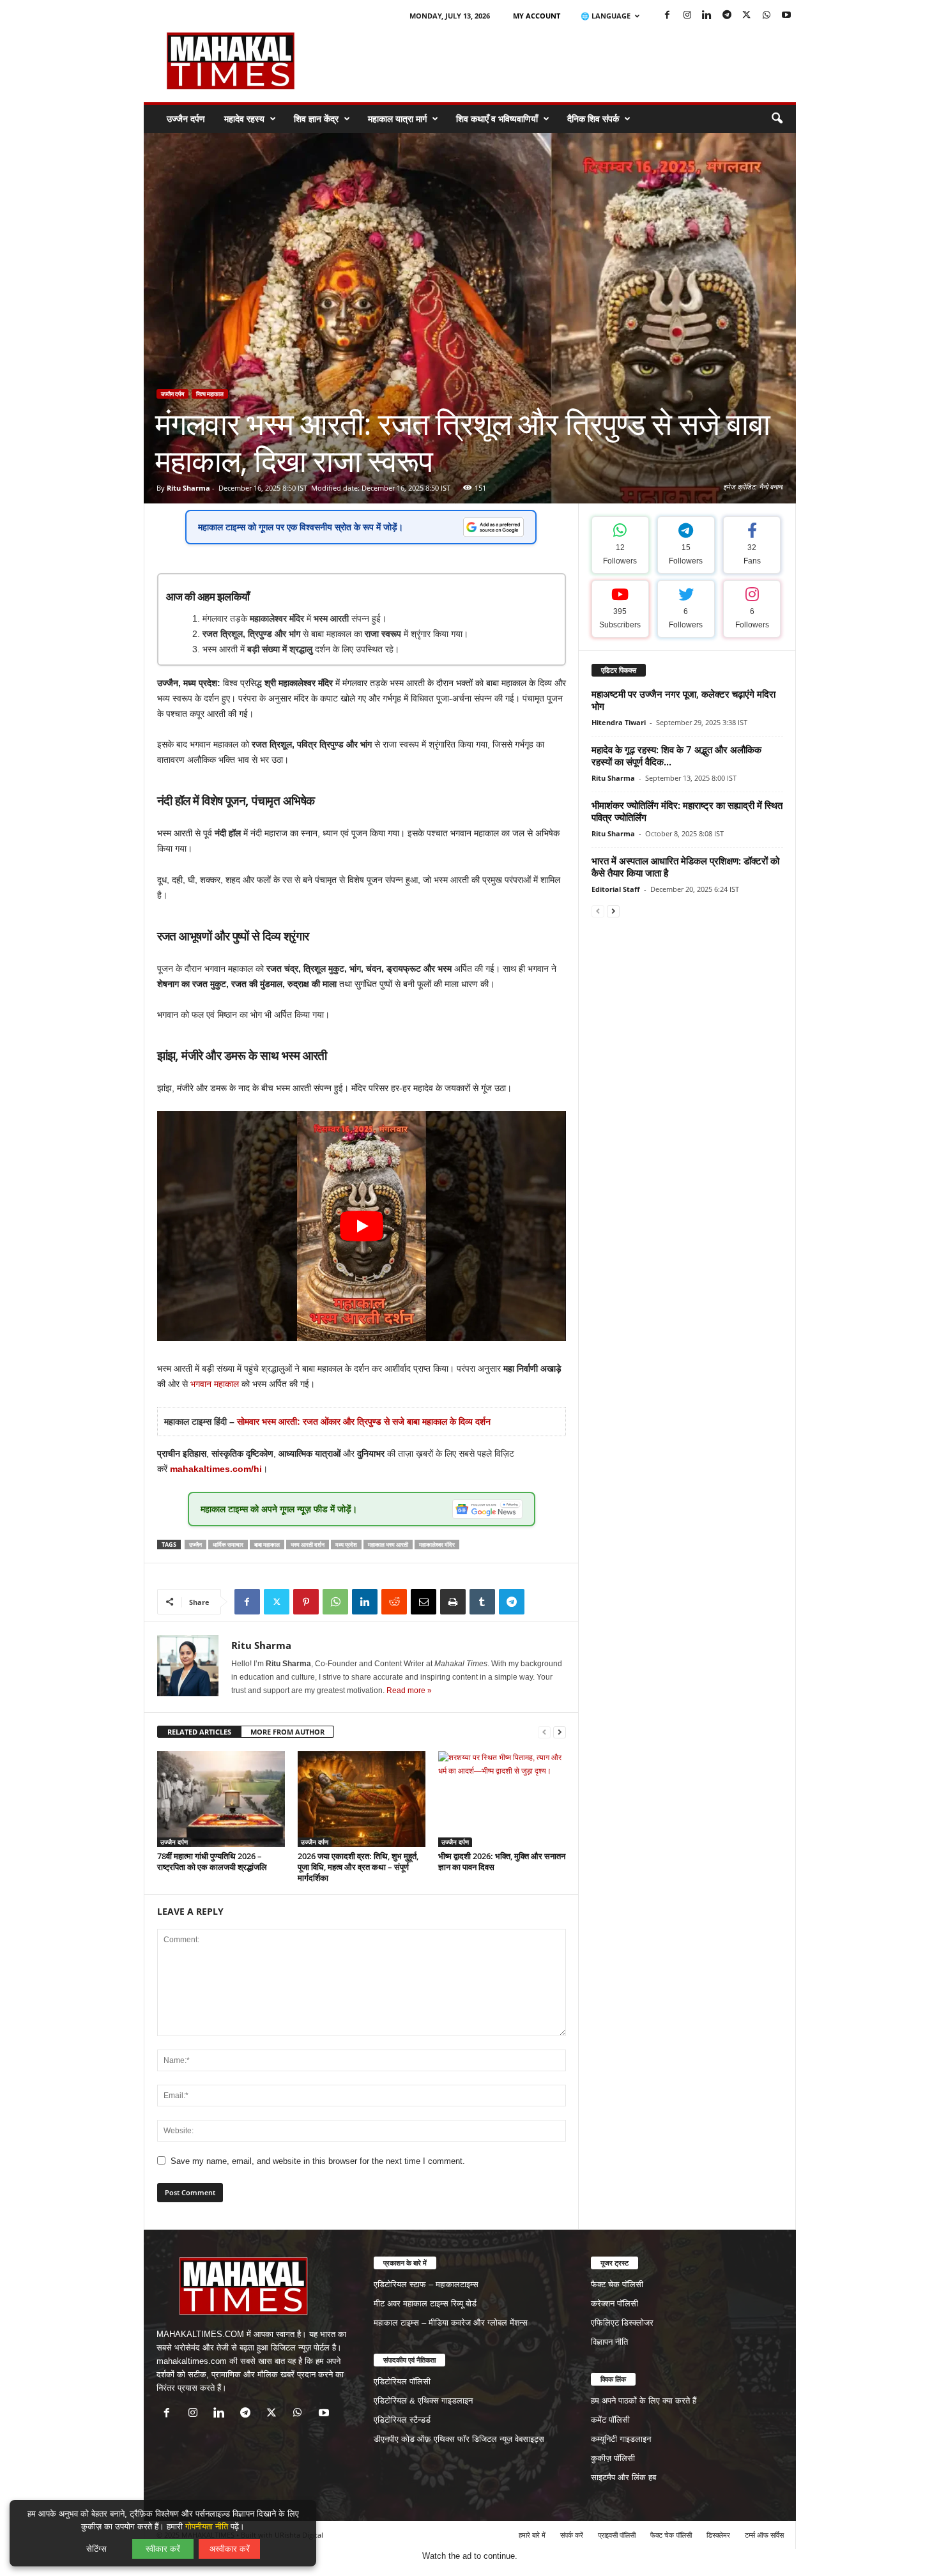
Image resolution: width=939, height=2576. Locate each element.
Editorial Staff (616, 889)
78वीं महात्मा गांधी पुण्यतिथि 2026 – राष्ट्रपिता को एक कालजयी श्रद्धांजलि (212, 1861)
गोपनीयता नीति (207, 2526)
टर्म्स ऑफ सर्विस (764, 2535)
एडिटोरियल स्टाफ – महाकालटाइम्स (426, 2284)
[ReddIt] (394, 1602)
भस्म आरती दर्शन (308, 1545)
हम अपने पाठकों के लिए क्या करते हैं (644, 2401)
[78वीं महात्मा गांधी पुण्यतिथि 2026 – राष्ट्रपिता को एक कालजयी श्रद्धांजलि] (221, 1799)
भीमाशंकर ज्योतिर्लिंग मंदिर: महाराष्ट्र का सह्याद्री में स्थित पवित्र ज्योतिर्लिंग (687, 811)
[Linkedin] (707, 16)
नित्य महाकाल (210, 394)
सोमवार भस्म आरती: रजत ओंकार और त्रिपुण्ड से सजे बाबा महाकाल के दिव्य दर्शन (364, 1422)
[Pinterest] (306, 1602)
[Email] (424, 1602)
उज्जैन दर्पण (186, 119)
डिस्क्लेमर (718, 2535)
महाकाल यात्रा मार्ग (397, 119)
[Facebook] (668, 16)
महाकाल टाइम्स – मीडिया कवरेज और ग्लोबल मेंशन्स (451, 2323)
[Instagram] (687, 16)
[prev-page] (544, 1732)
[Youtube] (786, 16)
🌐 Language (606, 16)
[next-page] (560, 1732)
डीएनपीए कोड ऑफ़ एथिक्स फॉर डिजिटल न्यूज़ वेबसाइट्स (459, 2439)
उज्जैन (195, 1545)
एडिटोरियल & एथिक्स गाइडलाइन (423, 2401)
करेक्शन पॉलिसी (615, 2304)
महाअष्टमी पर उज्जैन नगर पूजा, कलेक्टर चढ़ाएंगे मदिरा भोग (683, 700)
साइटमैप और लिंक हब (623, 2477)
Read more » (409, 1690)
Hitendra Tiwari (619, 722)
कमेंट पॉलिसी (610, 2420)
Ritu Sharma (188, 488)
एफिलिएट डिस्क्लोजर (622, 2323)
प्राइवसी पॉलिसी (617, 2535)
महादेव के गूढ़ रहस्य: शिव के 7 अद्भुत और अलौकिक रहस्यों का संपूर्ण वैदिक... (676, 755)
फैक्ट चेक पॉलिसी (617, 2284)
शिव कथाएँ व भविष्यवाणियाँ (497, 119)
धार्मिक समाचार (228, 1545)
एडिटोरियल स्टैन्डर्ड (402, 2420)
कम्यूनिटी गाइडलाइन (621, 2439)
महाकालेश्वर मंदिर (437, 1545)
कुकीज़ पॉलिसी (613, 2458)
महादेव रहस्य (244, 119)
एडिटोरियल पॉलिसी (402, 2381)
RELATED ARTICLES (199, 1732)
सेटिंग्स (96, 2549)
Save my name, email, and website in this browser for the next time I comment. (318, 2161)
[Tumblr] (482, 1602)
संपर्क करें (572, 2535)
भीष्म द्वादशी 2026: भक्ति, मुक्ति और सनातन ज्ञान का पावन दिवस (502, 1861)
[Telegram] (727, 16)
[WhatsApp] (767, 16)
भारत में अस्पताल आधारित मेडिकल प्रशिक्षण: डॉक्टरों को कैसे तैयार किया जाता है (685, 867)
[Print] (453, 1602)
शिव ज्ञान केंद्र (316, 119)
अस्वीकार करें (230, 2549)
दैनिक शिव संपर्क (593, 119)
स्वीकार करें (163, 2549)
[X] (747, 16)
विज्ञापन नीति (609, 2342)
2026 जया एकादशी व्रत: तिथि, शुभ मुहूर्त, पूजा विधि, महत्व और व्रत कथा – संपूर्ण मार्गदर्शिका (358, 1867)
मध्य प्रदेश (346, 1545)
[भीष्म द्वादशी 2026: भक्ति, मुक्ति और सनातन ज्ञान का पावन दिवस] (502, 1799)
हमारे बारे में (532, 2535)
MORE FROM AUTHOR (287, 1732)
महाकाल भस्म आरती (388, 1545)
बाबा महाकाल (267, 1545)
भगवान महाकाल (215, 1384)
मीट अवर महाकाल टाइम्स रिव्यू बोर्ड (425, 2304)
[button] (777, 119)
